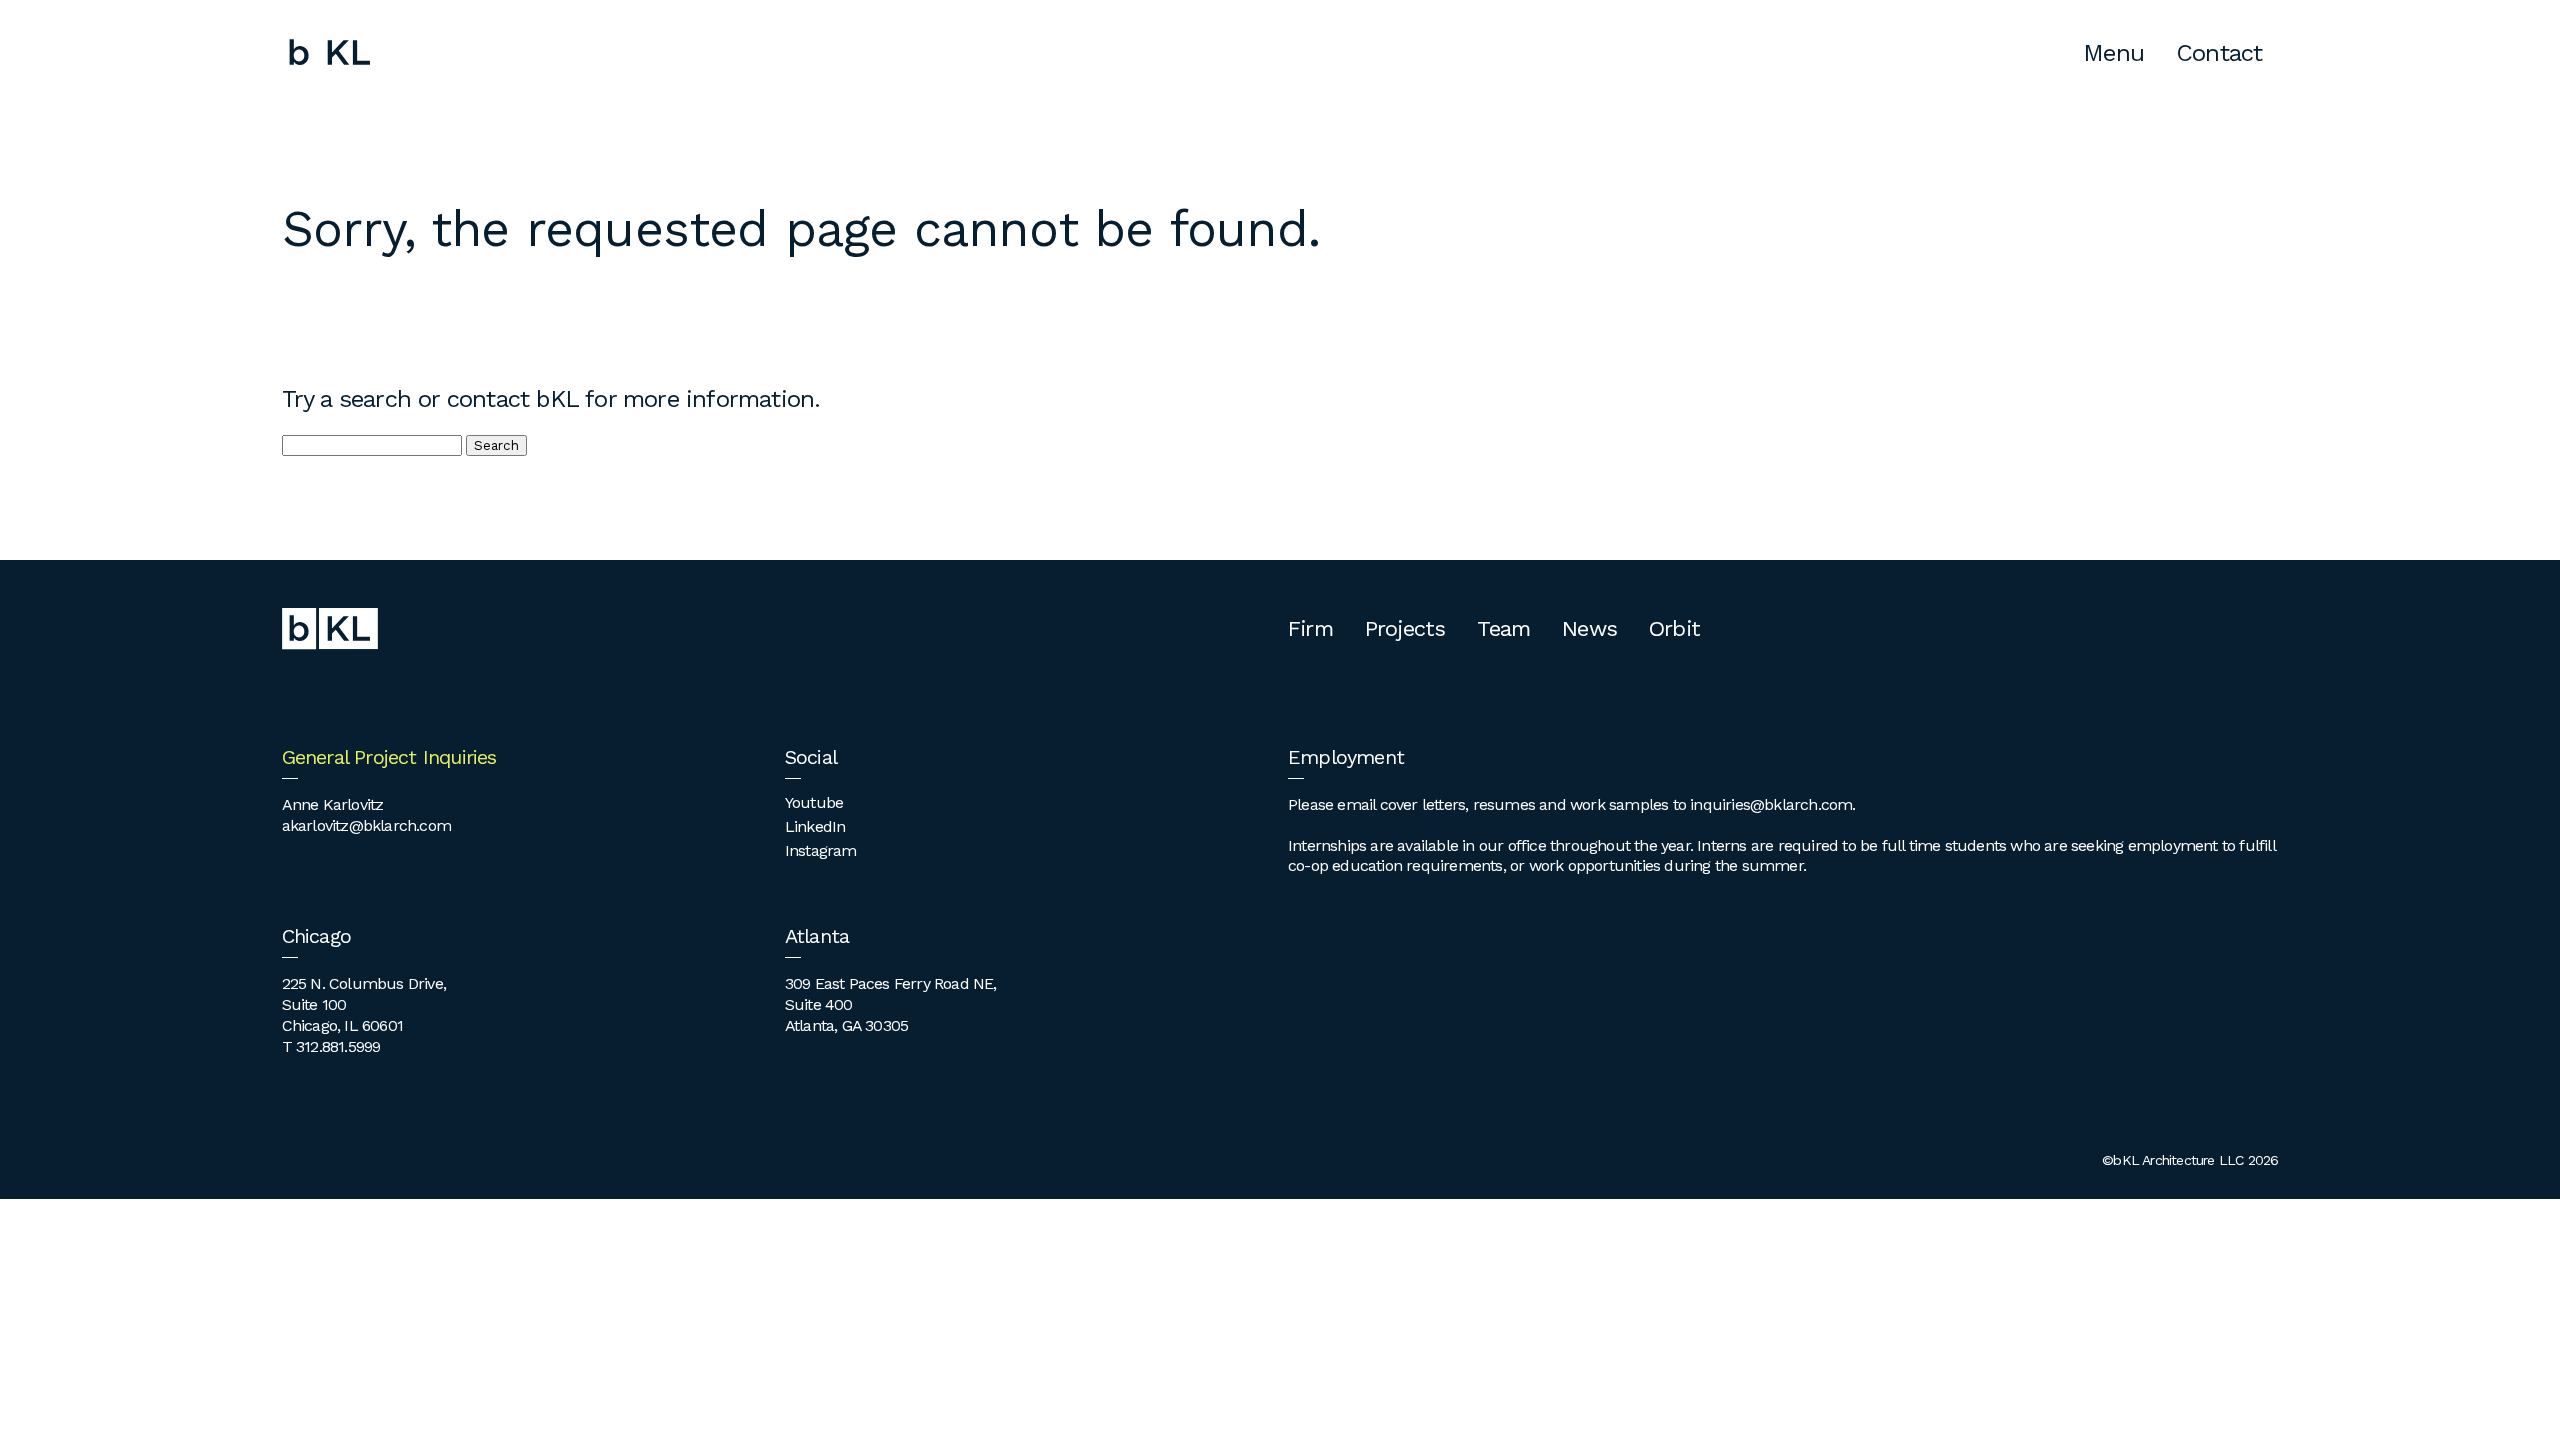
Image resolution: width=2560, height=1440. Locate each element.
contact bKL (512, 399)
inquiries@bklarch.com (1771, 804)
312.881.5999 (338, 1046)
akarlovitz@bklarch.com (366, 825)
